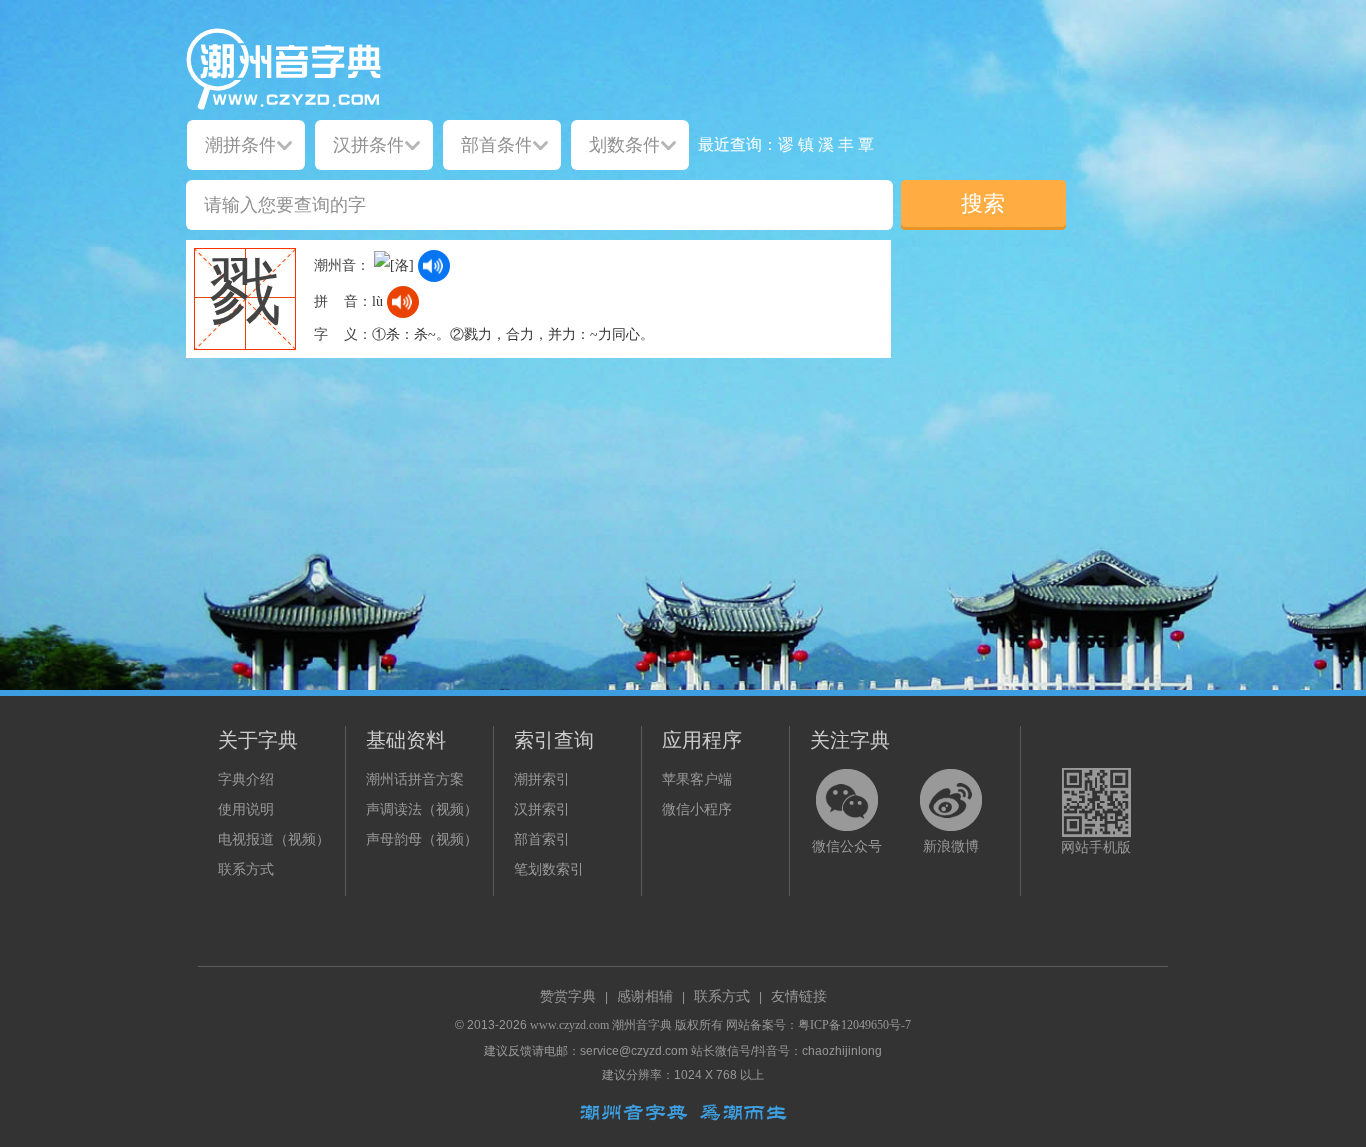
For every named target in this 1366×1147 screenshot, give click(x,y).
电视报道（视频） (274, 839)
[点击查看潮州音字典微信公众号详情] (847, 800)
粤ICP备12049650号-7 (854, 1025)
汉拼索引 (542, 809)
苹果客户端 (697, 779)
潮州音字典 (642, 1025)
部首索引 (542, 839)
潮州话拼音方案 (415, 779)
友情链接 (799, 996)
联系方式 (246, 869)
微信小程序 (697, 809)
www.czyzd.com (569, 1025)
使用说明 (246, 809)
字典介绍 (246, 779)
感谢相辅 (645, 996)
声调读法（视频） (422, 809)
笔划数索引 (549, 869)
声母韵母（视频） (422, 839)
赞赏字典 (568, 996)
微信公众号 (847, 846)
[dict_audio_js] (434, 266)
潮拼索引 (542, 779)
